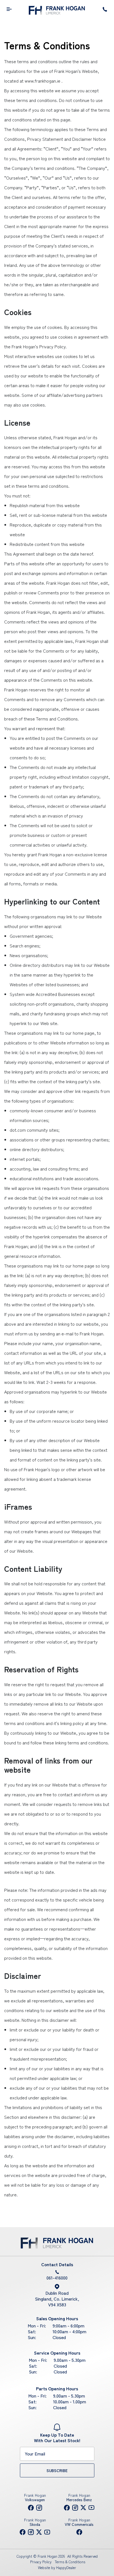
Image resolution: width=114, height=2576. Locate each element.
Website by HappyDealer (57, 2568)
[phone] (105, 10)
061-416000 (57, 2278)
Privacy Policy (41, 2562)
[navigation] (9, 10)
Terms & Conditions (70, 2562)
